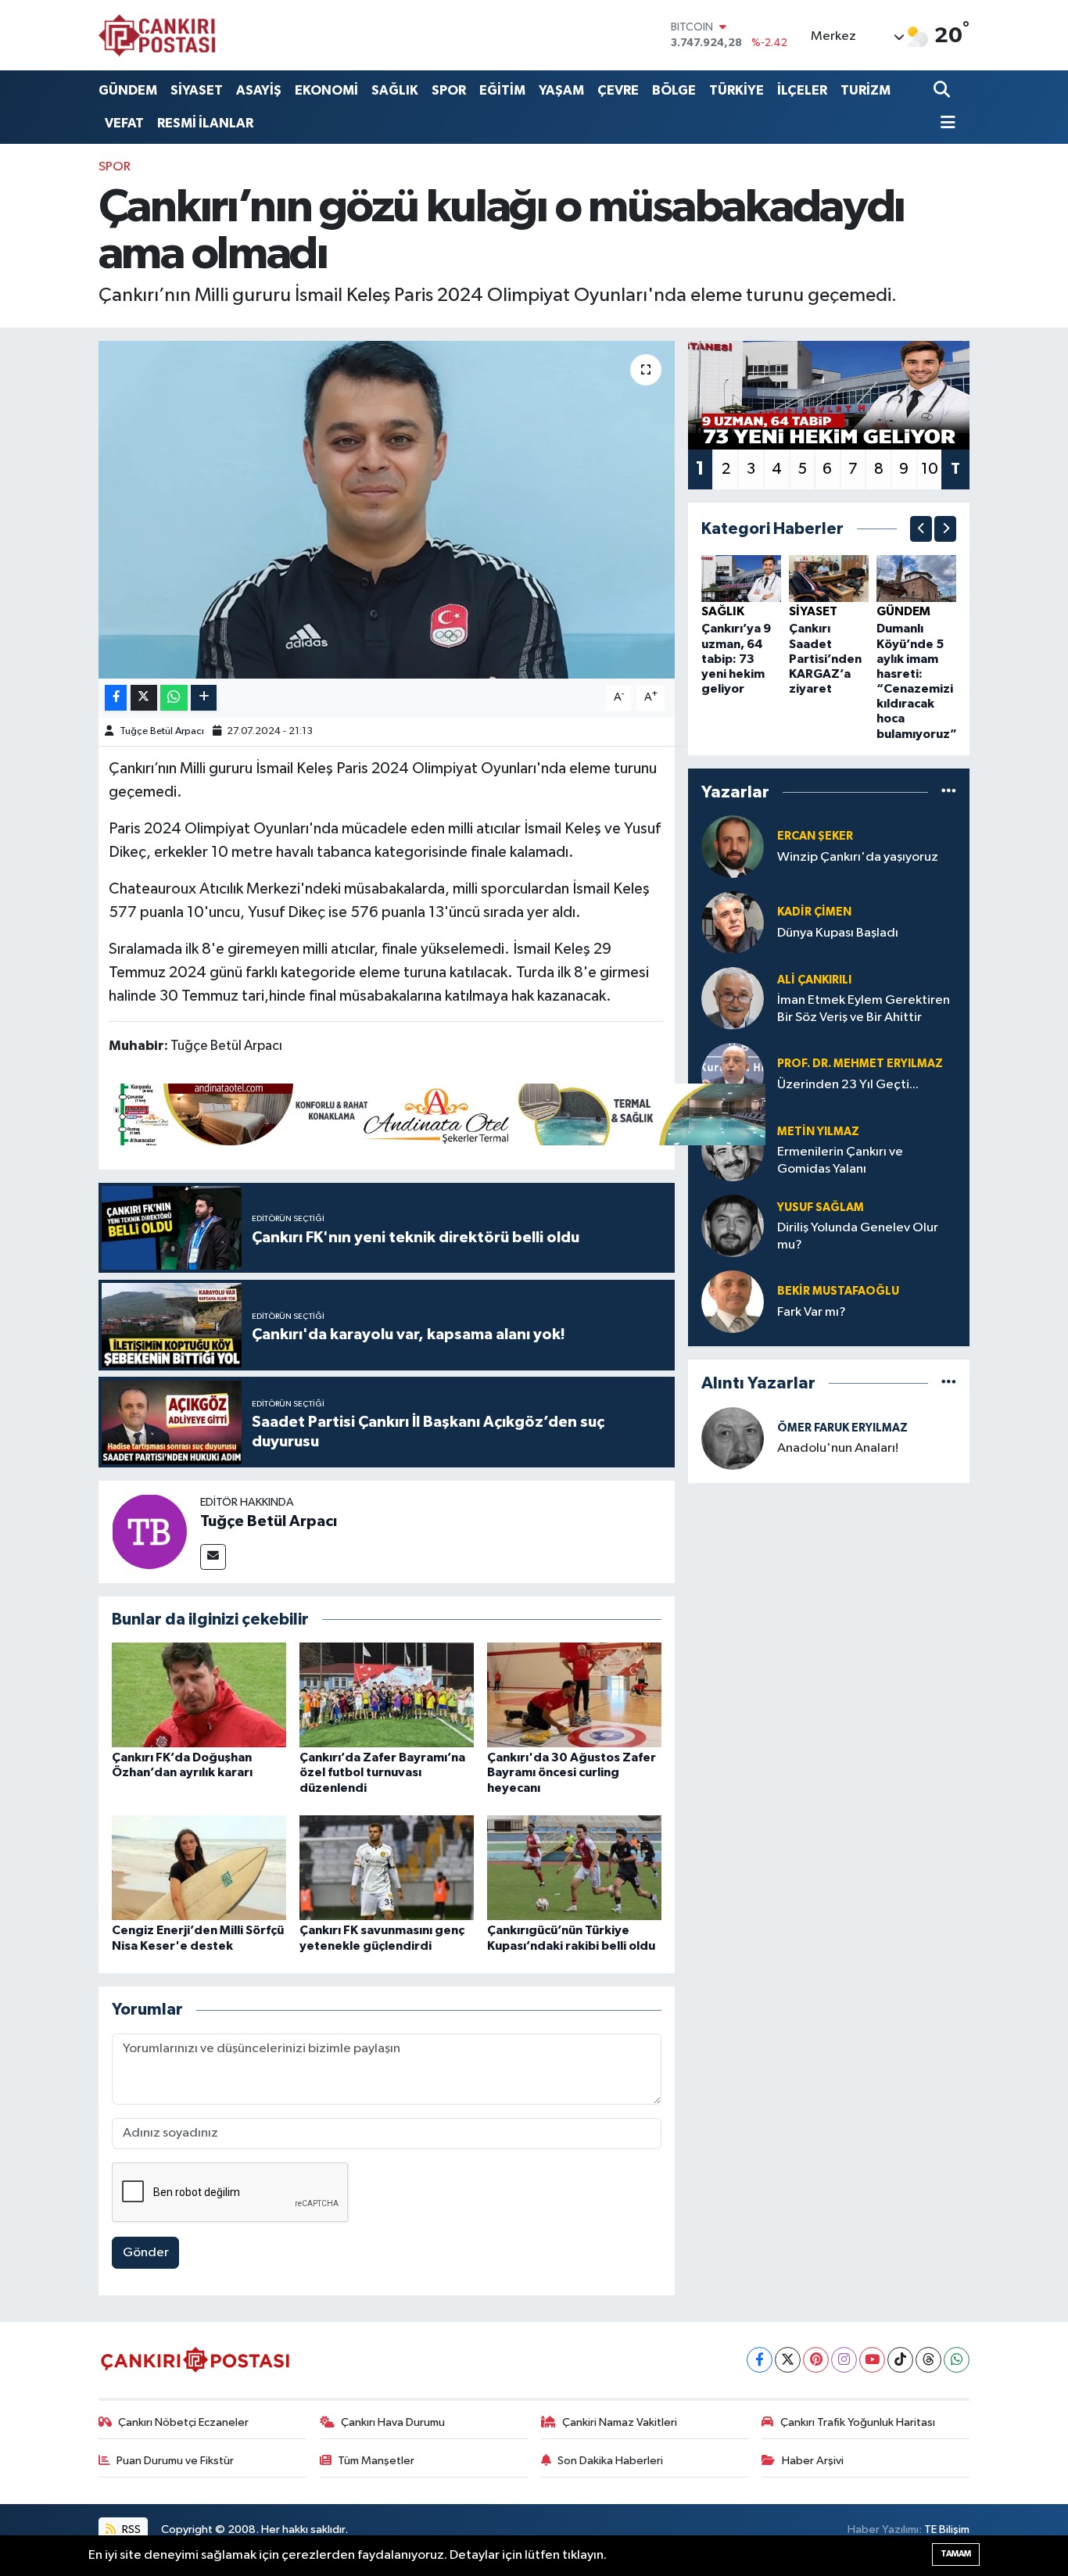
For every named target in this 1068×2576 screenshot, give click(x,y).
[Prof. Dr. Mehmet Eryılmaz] (733, 1074)
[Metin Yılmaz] (733, 1150)
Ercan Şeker (815, 836)
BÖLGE (674, 90)
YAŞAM (561, 90)
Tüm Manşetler (376, 2461)
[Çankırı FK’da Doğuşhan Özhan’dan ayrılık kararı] (199, 1695)
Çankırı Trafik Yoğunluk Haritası (858, 2422)
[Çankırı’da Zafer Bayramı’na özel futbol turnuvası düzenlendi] (387, 1695)
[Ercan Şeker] (733, 846)
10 (930, 469)
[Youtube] (872, 2360)
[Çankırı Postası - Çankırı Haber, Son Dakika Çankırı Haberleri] (157, 35)
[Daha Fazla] (204, 698)
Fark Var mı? (812, 1312)
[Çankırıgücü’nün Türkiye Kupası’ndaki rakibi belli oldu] (574, 1867)
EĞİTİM (502, 90)
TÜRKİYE (736, 90)
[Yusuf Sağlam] (733, 1225)
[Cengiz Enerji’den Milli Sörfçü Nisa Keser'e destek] (199, 1867)
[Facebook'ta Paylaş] (116, 698)
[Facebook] (760, 2360)
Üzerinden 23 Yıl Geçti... (848, 1085)
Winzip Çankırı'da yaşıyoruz (858, 857)
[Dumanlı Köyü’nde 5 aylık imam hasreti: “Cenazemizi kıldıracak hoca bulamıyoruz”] (916, 578)
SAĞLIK (395, 90)
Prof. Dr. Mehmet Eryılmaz (860, 1064)
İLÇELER (802, 90)
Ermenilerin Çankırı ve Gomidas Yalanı (840, 1160)
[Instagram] (844, 2360)
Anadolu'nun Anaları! (838, 1448)
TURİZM (866, 90)
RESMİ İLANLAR (205, 123)
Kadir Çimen (814, 912)
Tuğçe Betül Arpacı (162, 731)
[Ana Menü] (944, 124)
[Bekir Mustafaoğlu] (733, 1301)
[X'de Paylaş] (144, 698)
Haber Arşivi (813, 2461)
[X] (788, 2360)
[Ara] (943, 90)
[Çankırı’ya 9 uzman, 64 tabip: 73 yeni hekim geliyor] (741, 578)
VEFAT (124, 123)
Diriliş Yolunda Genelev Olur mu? (858, 1236)
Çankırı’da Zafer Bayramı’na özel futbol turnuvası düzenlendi (382, 1772)
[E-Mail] (213, 1557)
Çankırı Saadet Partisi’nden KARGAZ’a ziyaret (825, 659)
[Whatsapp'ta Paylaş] (174, 698)
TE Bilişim (947, 2529)
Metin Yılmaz (818, 1132)
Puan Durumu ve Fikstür (175, 2461)
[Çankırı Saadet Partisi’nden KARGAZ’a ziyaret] (829, 578)
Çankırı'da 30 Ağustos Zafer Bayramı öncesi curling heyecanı (572, 1772)
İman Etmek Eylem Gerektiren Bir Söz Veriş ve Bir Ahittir (864, 1009)
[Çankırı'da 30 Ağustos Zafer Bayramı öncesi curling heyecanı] (574, 1695)
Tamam (956, 2554)
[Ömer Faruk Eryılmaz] (733, 1438)
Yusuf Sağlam (821, 1207)
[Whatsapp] (957, 2360)
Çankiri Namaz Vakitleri (620, 2422)
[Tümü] (949, 792)
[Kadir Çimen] (733, 922)
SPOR (449, 90)
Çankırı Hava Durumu (393, 2422)
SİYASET (197, 90)
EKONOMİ (326, 90)
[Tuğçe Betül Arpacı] (149, 1531)
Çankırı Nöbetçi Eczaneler (183, 2422)
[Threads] (928, 2360)
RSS (130, 2529)
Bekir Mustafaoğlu (838, 1291)
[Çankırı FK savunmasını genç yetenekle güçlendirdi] (387, 1867)
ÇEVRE (618, 90)
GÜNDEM (128, 90)
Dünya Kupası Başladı (838, 933)
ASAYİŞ (259, 90)
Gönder (146, 2253)
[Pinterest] (816, 2360)
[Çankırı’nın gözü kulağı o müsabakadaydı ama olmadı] (387, 510)
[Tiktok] (900, 2360)
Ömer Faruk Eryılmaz (842, 1428)
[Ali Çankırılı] (733, 998)
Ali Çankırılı (814, 980)
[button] (921, 529)
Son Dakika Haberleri (610, 2461)
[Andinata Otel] (437, 1113)
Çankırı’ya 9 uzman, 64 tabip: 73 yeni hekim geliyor (736, 659)
